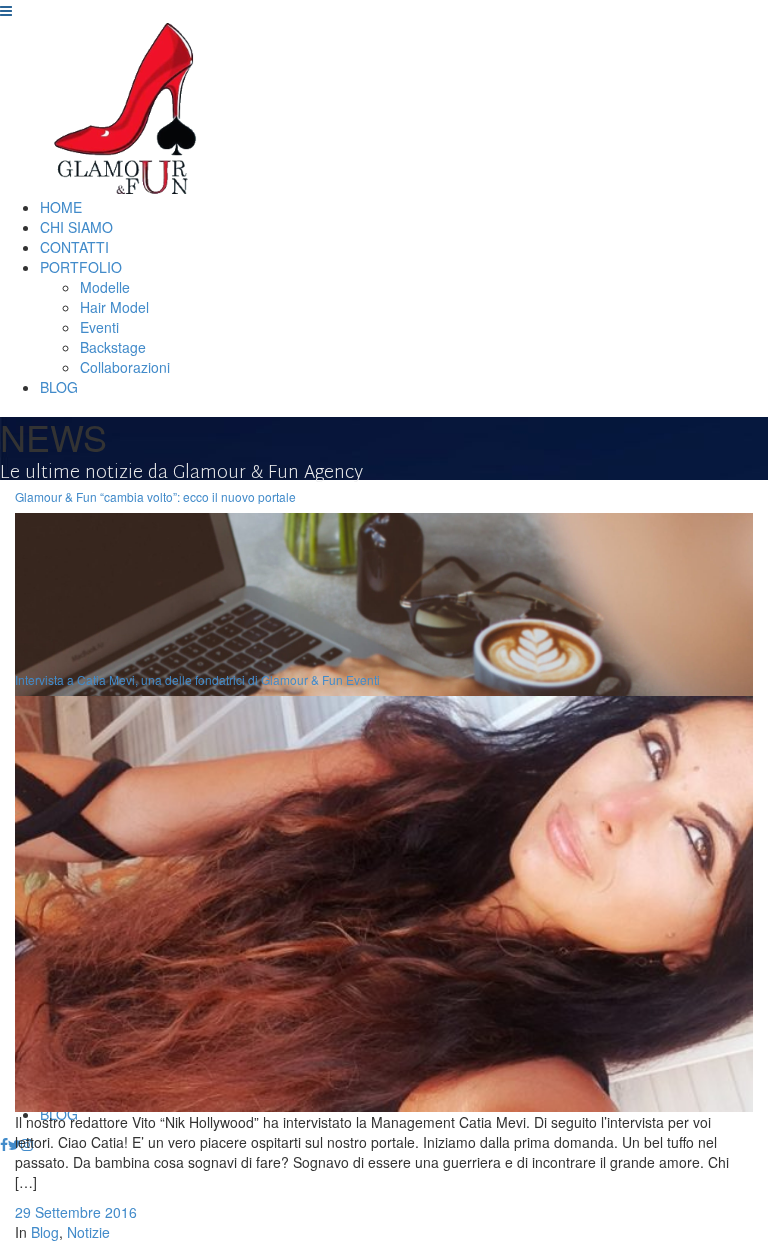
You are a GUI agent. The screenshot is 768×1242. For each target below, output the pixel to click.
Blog (45, 1232)
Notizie (88, 1232)
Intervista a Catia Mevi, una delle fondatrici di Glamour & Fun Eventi (197, 679)
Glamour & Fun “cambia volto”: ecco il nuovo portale (155, 496)
